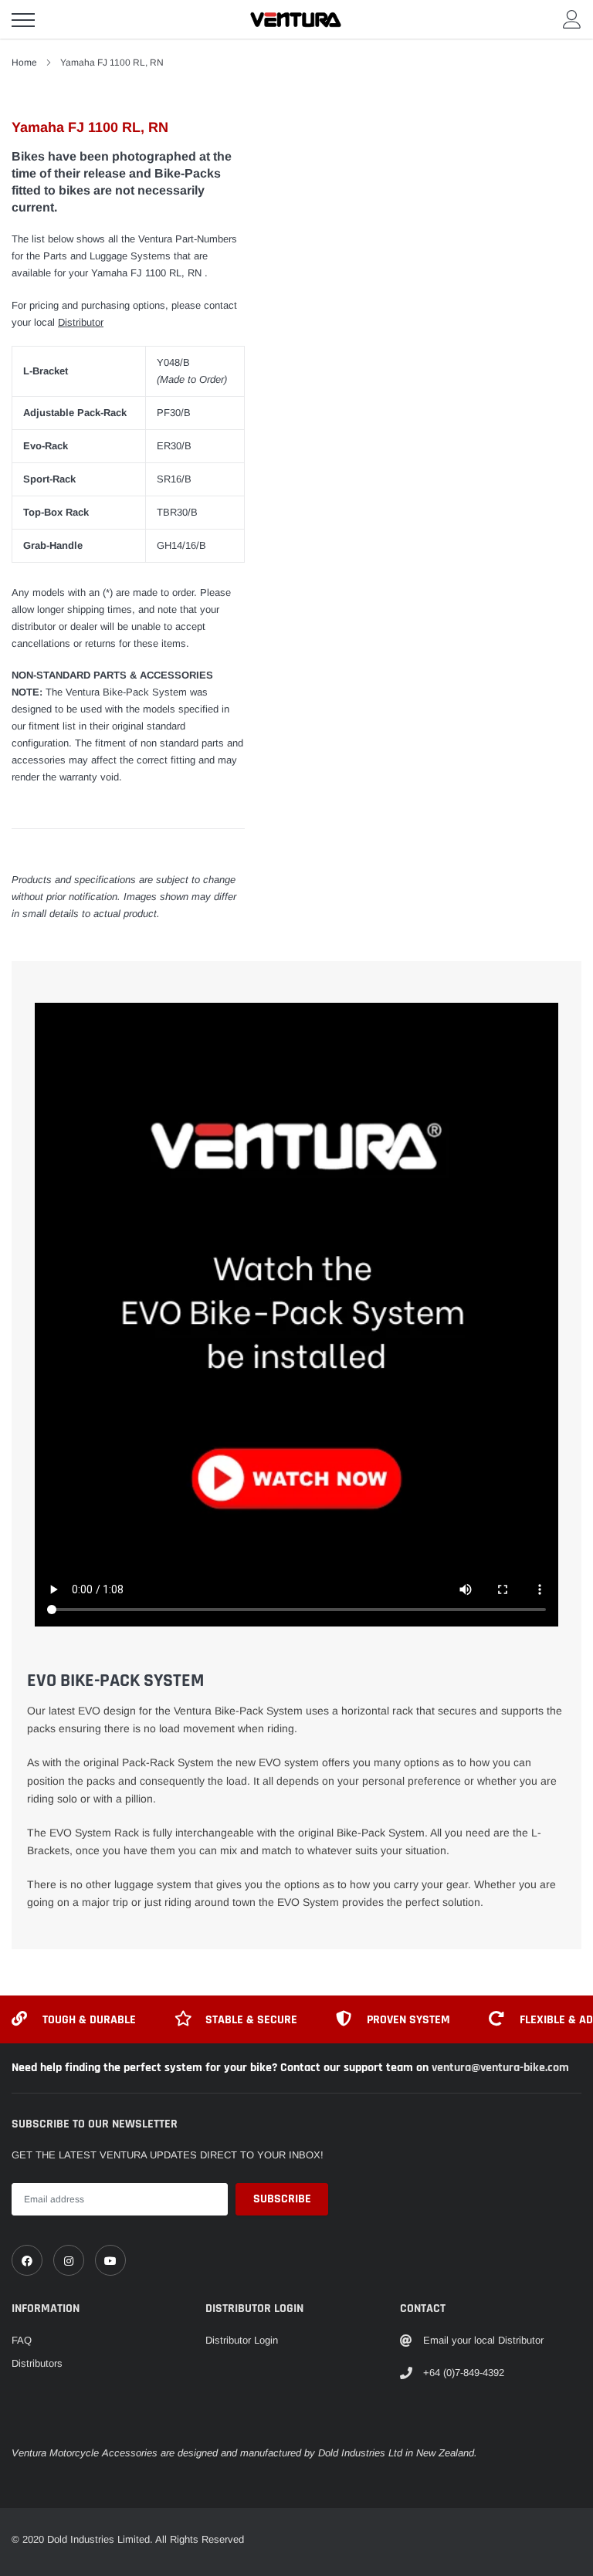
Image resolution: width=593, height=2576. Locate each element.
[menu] (23, 20)
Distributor (81, 322)
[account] (572, 19)
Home (24, 63)
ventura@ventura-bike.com (500, 2068)
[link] (27, 2260)
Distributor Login (242, 2340)
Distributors (37, 2363)
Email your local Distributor (483, 2340)
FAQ (22, 2340)
